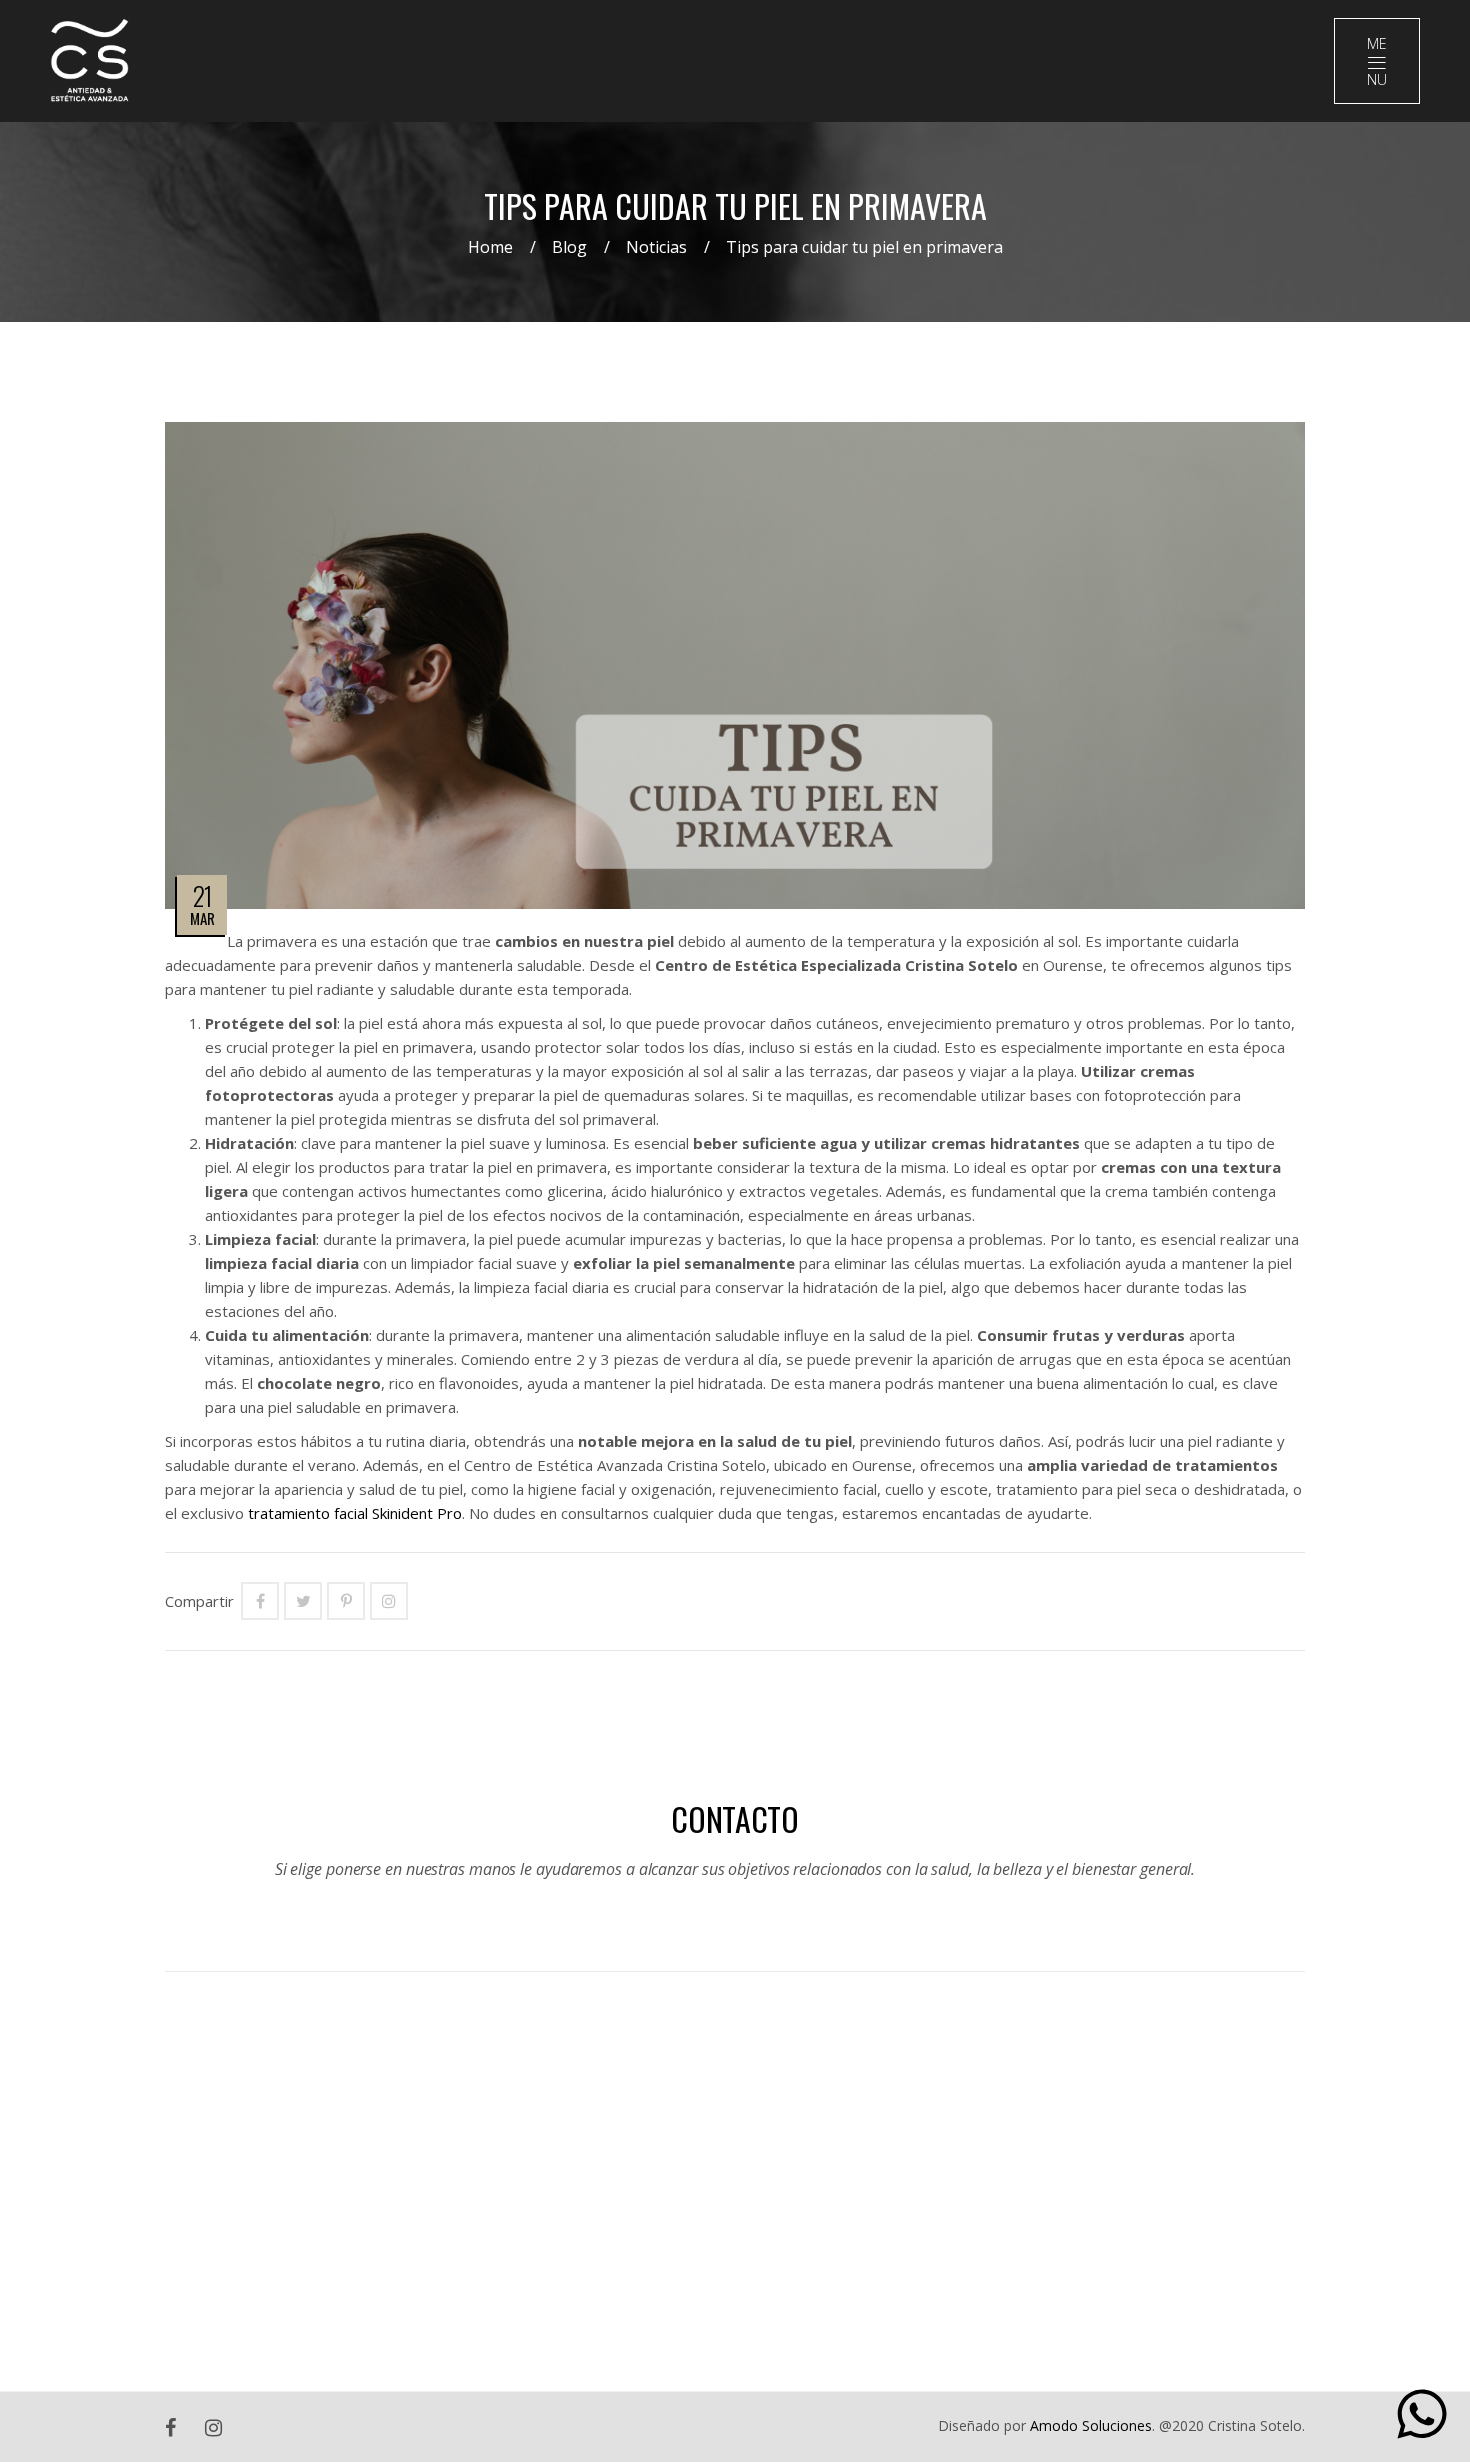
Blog (569, 247)
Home (490, 247)
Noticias (656, 247)
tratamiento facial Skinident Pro (355, 1513)
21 (202, 895)
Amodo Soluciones (1091, 2425)
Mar (202, 918)
